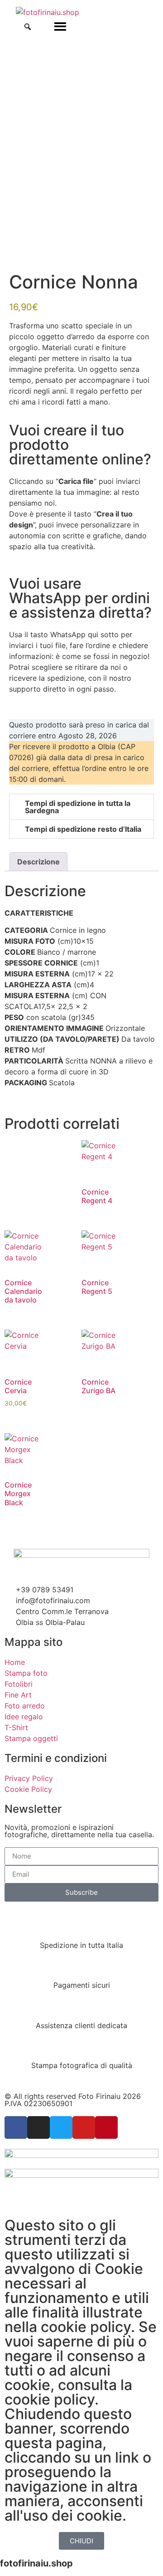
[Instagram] (38, 2127)
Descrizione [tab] (38, 862)
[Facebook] (16, 2127)
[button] (81, 807)
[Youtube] (84, 2127)
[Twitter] (61, 2127)
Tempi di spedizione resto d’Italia (83, 829)
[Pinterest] (106, 2127)
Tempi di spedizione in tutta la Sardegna (78, 807)
